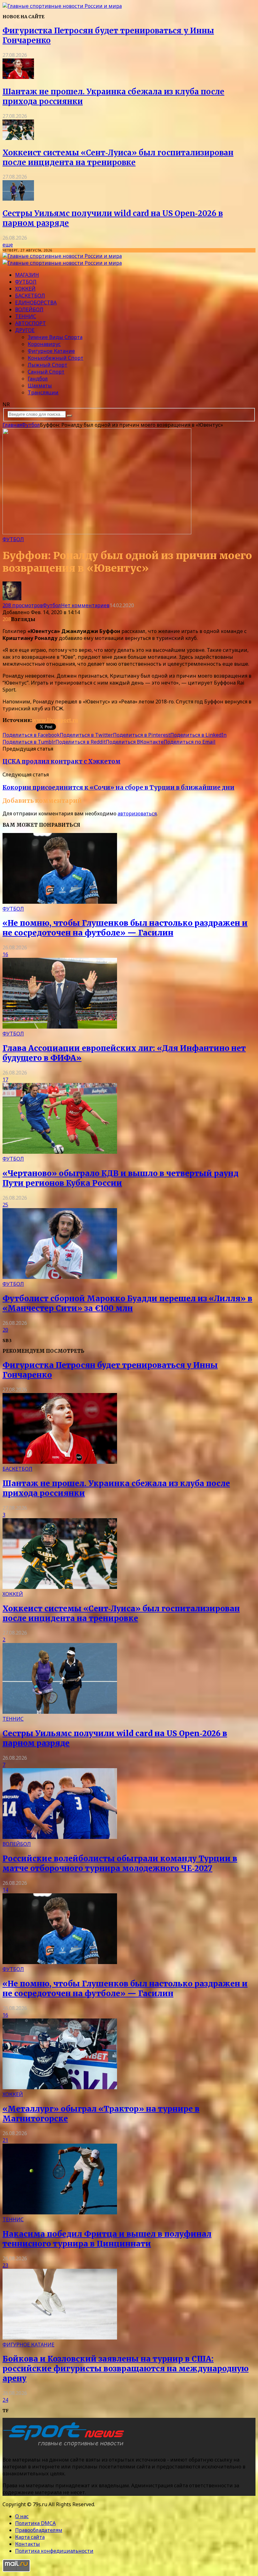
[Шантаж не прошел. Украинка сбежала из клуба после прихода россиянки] (18, 77)
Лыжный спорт (48, 365)
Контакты (28, 2544)
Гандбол (38, 379)
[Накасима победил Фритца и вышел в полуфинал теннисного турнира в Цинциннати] (60, 2212)
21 (5, 2140)
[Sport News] (62, 6)
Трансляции (43, 392)
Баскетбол (30, 296)
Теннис (26, 316)
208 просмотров (23, 605)
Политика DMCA (35, 2523)
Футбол (26, 282)
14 (5, 1890)
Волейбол (29, 309)
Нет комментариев (85, 605)
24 (5, 2400)
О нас (22, 2516)
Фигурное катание (51, 351)
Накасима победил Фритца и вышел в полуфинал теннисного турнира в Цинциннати (107, 2239)
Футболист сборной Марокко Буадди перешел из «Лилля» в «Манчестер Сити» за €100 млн (127, 1303)
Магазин (27, 275)
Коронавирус (44, 344)
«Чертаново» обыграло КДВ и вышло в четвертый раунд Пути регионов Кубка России (121, 1178)
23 (5, 2265)
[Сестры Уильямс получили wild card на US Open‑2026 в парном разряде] (18, 199)
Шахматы (40, 386)
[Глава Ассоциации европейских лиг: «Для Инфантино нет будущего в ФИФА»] (60, 1027)
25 (5, 1205)
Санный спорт (46, 372)
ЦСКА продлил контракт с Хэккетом (62, 761)
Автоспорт (31, 323)
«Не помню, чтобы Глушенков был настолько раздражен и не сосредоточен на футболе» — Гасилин (125, 928)
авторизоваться (137, 813)
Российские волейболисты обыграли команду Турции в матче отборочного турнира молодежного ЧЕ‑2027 (120, 1863)
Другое (25, 330)
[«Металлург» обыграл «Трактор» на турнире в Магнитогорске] (60, 2087)
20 (5, 1330)
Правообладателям (39, 2530)
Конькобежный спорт (56, 358)
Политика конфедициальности (54, 2551)
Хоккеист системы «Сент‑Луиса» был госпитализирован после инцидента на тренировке (118, 158)
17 (5, 1080)
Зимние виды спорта (55, 337)
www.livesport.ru (55, 720)
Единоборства (36, 303)
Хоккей (25, 289)
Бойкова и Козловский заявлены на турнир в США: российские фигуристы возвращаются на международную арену (126, 2369)
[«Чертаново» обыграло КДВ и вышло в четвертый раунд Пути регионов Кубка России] (60, 1152)
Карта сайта (30, 2537)
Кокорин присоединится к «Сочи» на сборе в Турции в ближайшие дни (118, 788)
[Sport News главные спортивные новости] (65, 2447)
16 (5, 954)
